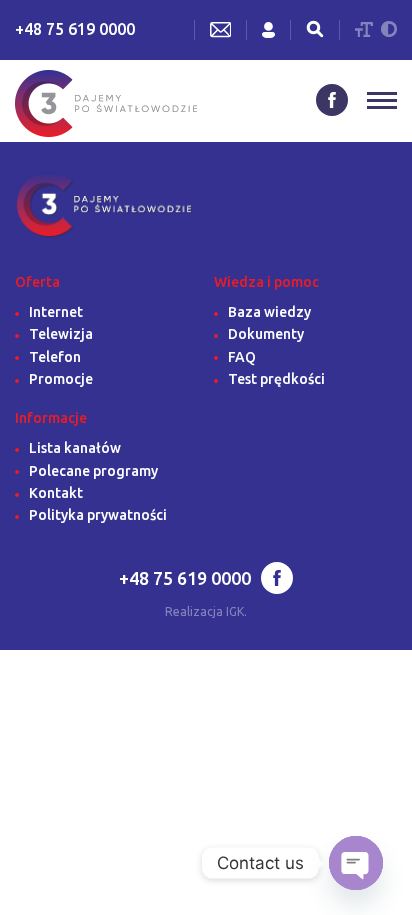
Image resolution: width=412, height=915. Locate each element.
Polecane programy (93, 471)
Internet (56, 312)
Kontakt (56, 493)
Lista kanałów (75, 448)
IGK (235, 611)
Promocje (61, 379)
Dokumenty (266, 334)
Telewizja (61, 334)
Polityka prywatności (98, 515)
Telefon (55, 357)
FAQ (242, 357)
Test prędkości (276, 379)
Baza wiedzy (269, 312)
